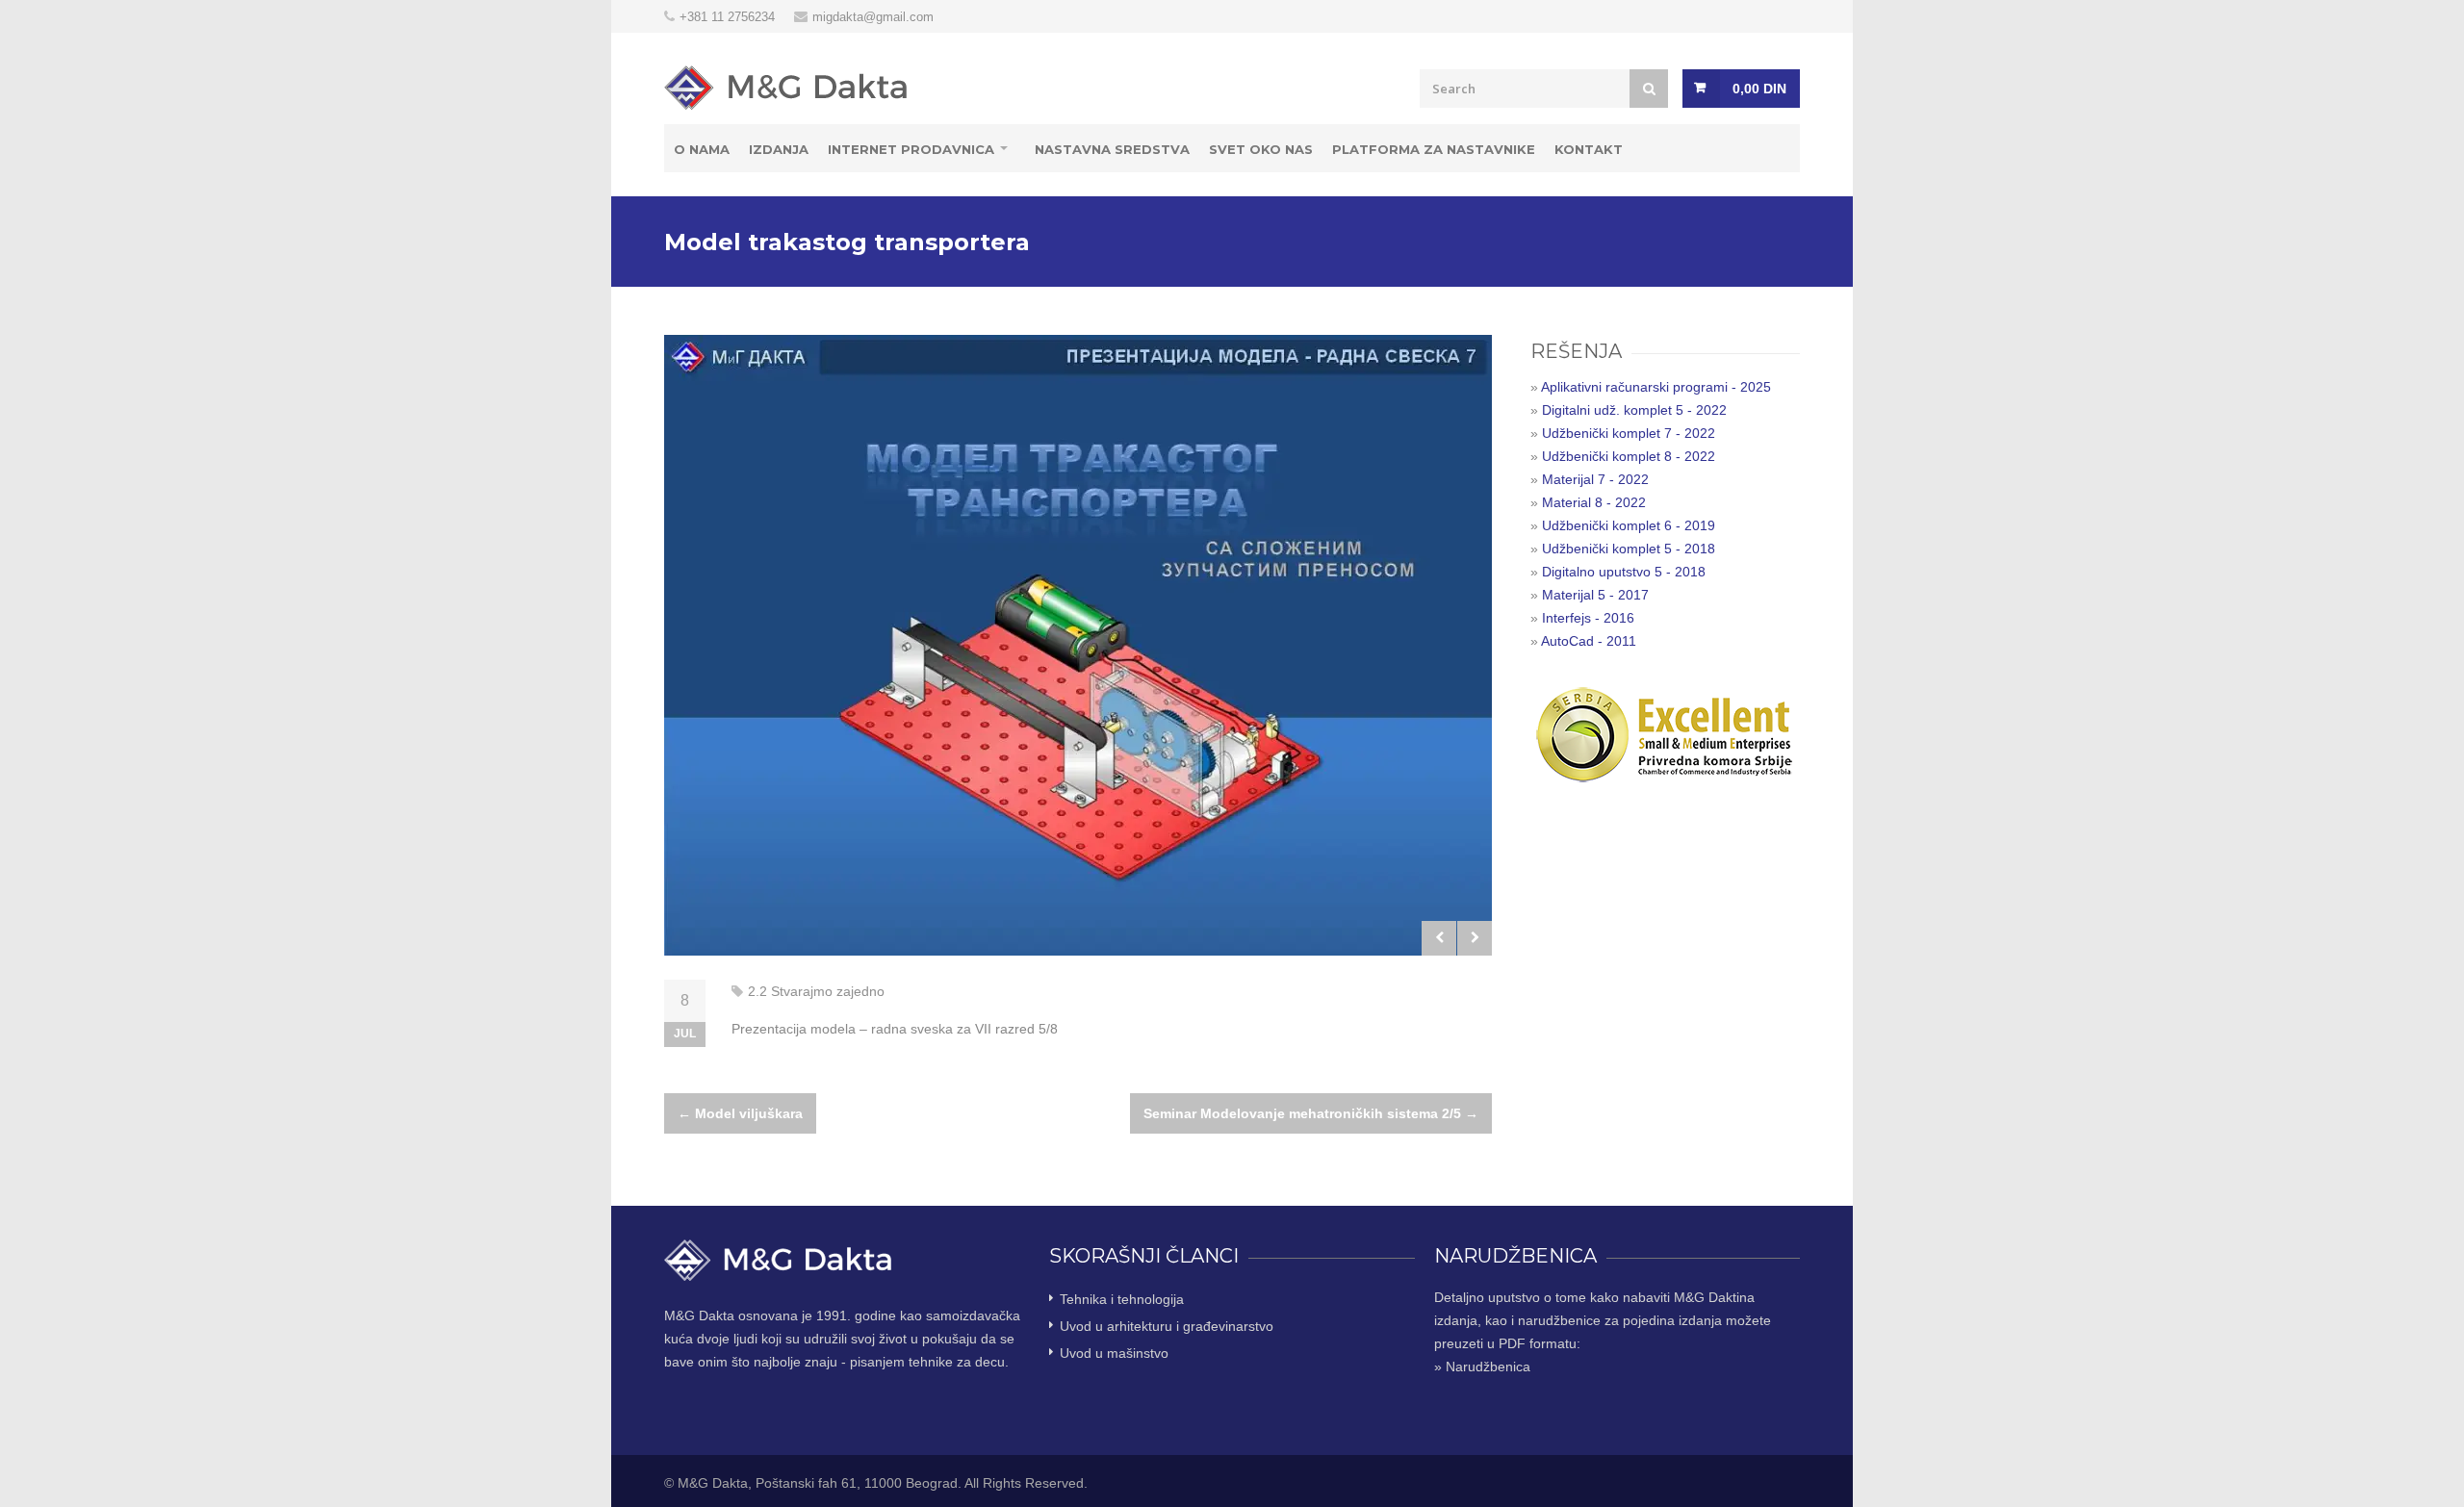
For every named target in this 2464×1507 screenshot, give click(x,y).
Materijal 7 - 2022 (1595, 479)
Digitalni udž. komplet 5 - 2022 (1634, 410)
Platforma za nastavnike (1434, 149)
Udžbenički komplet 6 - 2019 (1629, 525)
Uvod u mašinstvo (1114, 1353)
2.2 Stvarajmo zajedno (816, 991)
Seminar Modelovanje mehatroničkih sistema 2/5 (1311, 1113)
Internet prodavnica (911, 149)
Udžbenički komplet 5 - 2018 (1629, 549)
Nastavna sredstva (1112, 149)
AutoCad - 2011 (1589, 641)
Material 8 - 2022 (1594, 502)
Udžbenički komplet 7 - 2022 (1629, 433)
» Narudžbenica (1482, 1367)
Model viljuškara (740, 1113)
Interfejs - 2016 (1588, 618)
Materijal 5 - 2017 (1595, 595)
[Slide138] (1078, 645)
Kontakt (1589, 149)
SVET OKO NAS (1261, 149)
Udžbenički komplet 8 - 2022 (1629, 456)
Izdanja (779, 149)
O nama (702, 149)
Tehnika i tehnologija (1122, 1299)
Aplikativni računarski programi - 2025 (1656, 387)
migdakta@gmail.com (873, 17)
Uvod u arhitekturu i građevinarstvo (1167, 1326)
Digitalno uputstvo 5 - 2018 (1624, 572)
